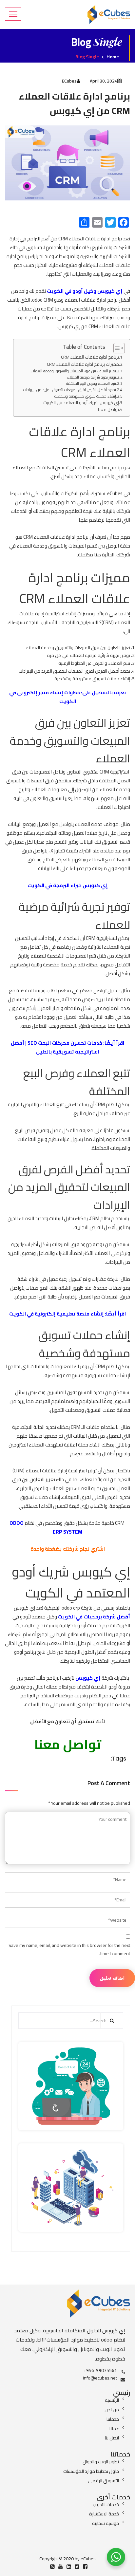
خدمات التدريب (106, 2505)
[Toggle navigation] (13, 14)
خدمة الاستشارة (104, 2514)
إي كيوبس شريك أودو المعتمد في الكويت (81, 403)
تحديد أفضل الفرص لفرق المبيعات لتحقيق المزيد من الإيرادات (70, 390)
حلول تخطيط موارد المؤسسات (91, 2471)
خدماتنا (113, 2419)
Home (113, 57)
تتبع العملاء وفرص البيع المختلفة (91, 383)
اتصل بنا (112, 2438)
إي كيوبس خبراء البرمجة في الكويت (68, 885)
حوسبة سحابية (106, 2523)
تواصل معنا (108, 410)
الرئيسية (112, 2400)
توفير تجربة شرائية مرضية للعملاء (92, 377)
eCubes (69, 81)
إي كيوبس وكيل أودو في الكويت (85, 291)
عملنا (114, 2429)
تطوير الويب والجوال (101, 2462)
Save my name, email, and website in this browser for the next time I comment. (69, 1950)
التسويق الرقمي (104, 2481)
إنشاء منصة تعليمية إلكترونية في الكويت (57, 1314)
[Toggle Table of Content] (116, 348)
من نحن (112, 2410)
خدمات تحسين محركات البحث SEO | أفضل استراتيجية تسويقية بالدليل (57, 1047)
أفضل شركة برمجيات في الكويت (94, 1617)
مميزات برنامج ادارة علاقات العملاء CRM (83, 364)
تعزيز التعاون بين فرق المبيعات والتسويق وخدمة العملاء (73, 371)
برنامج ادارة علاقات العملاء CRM (90, 357)
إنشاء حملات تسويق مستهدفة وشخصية (85, 396)
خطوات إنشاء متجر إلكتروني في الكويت (45, 697)
